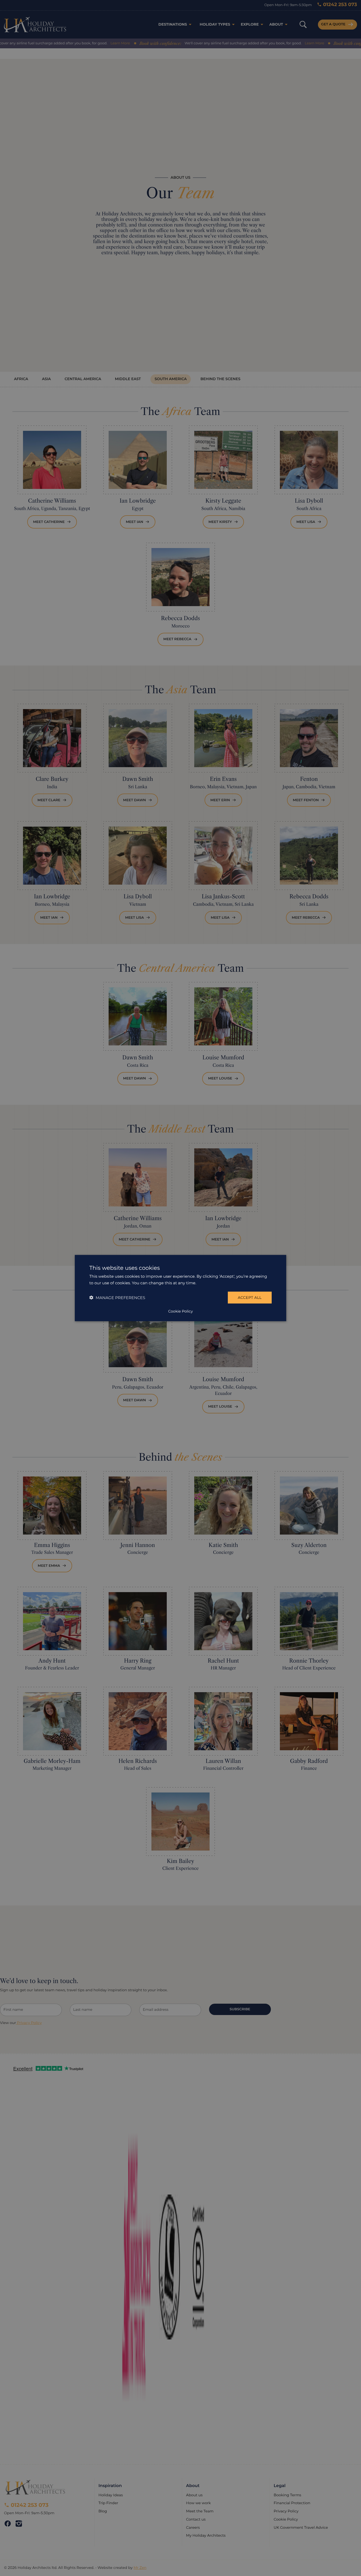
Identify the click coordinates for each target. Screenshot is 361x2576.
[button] (117, 1297)
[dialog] (181, 1288)
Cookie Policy (180, 1311)
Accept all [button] (250, 1298)
